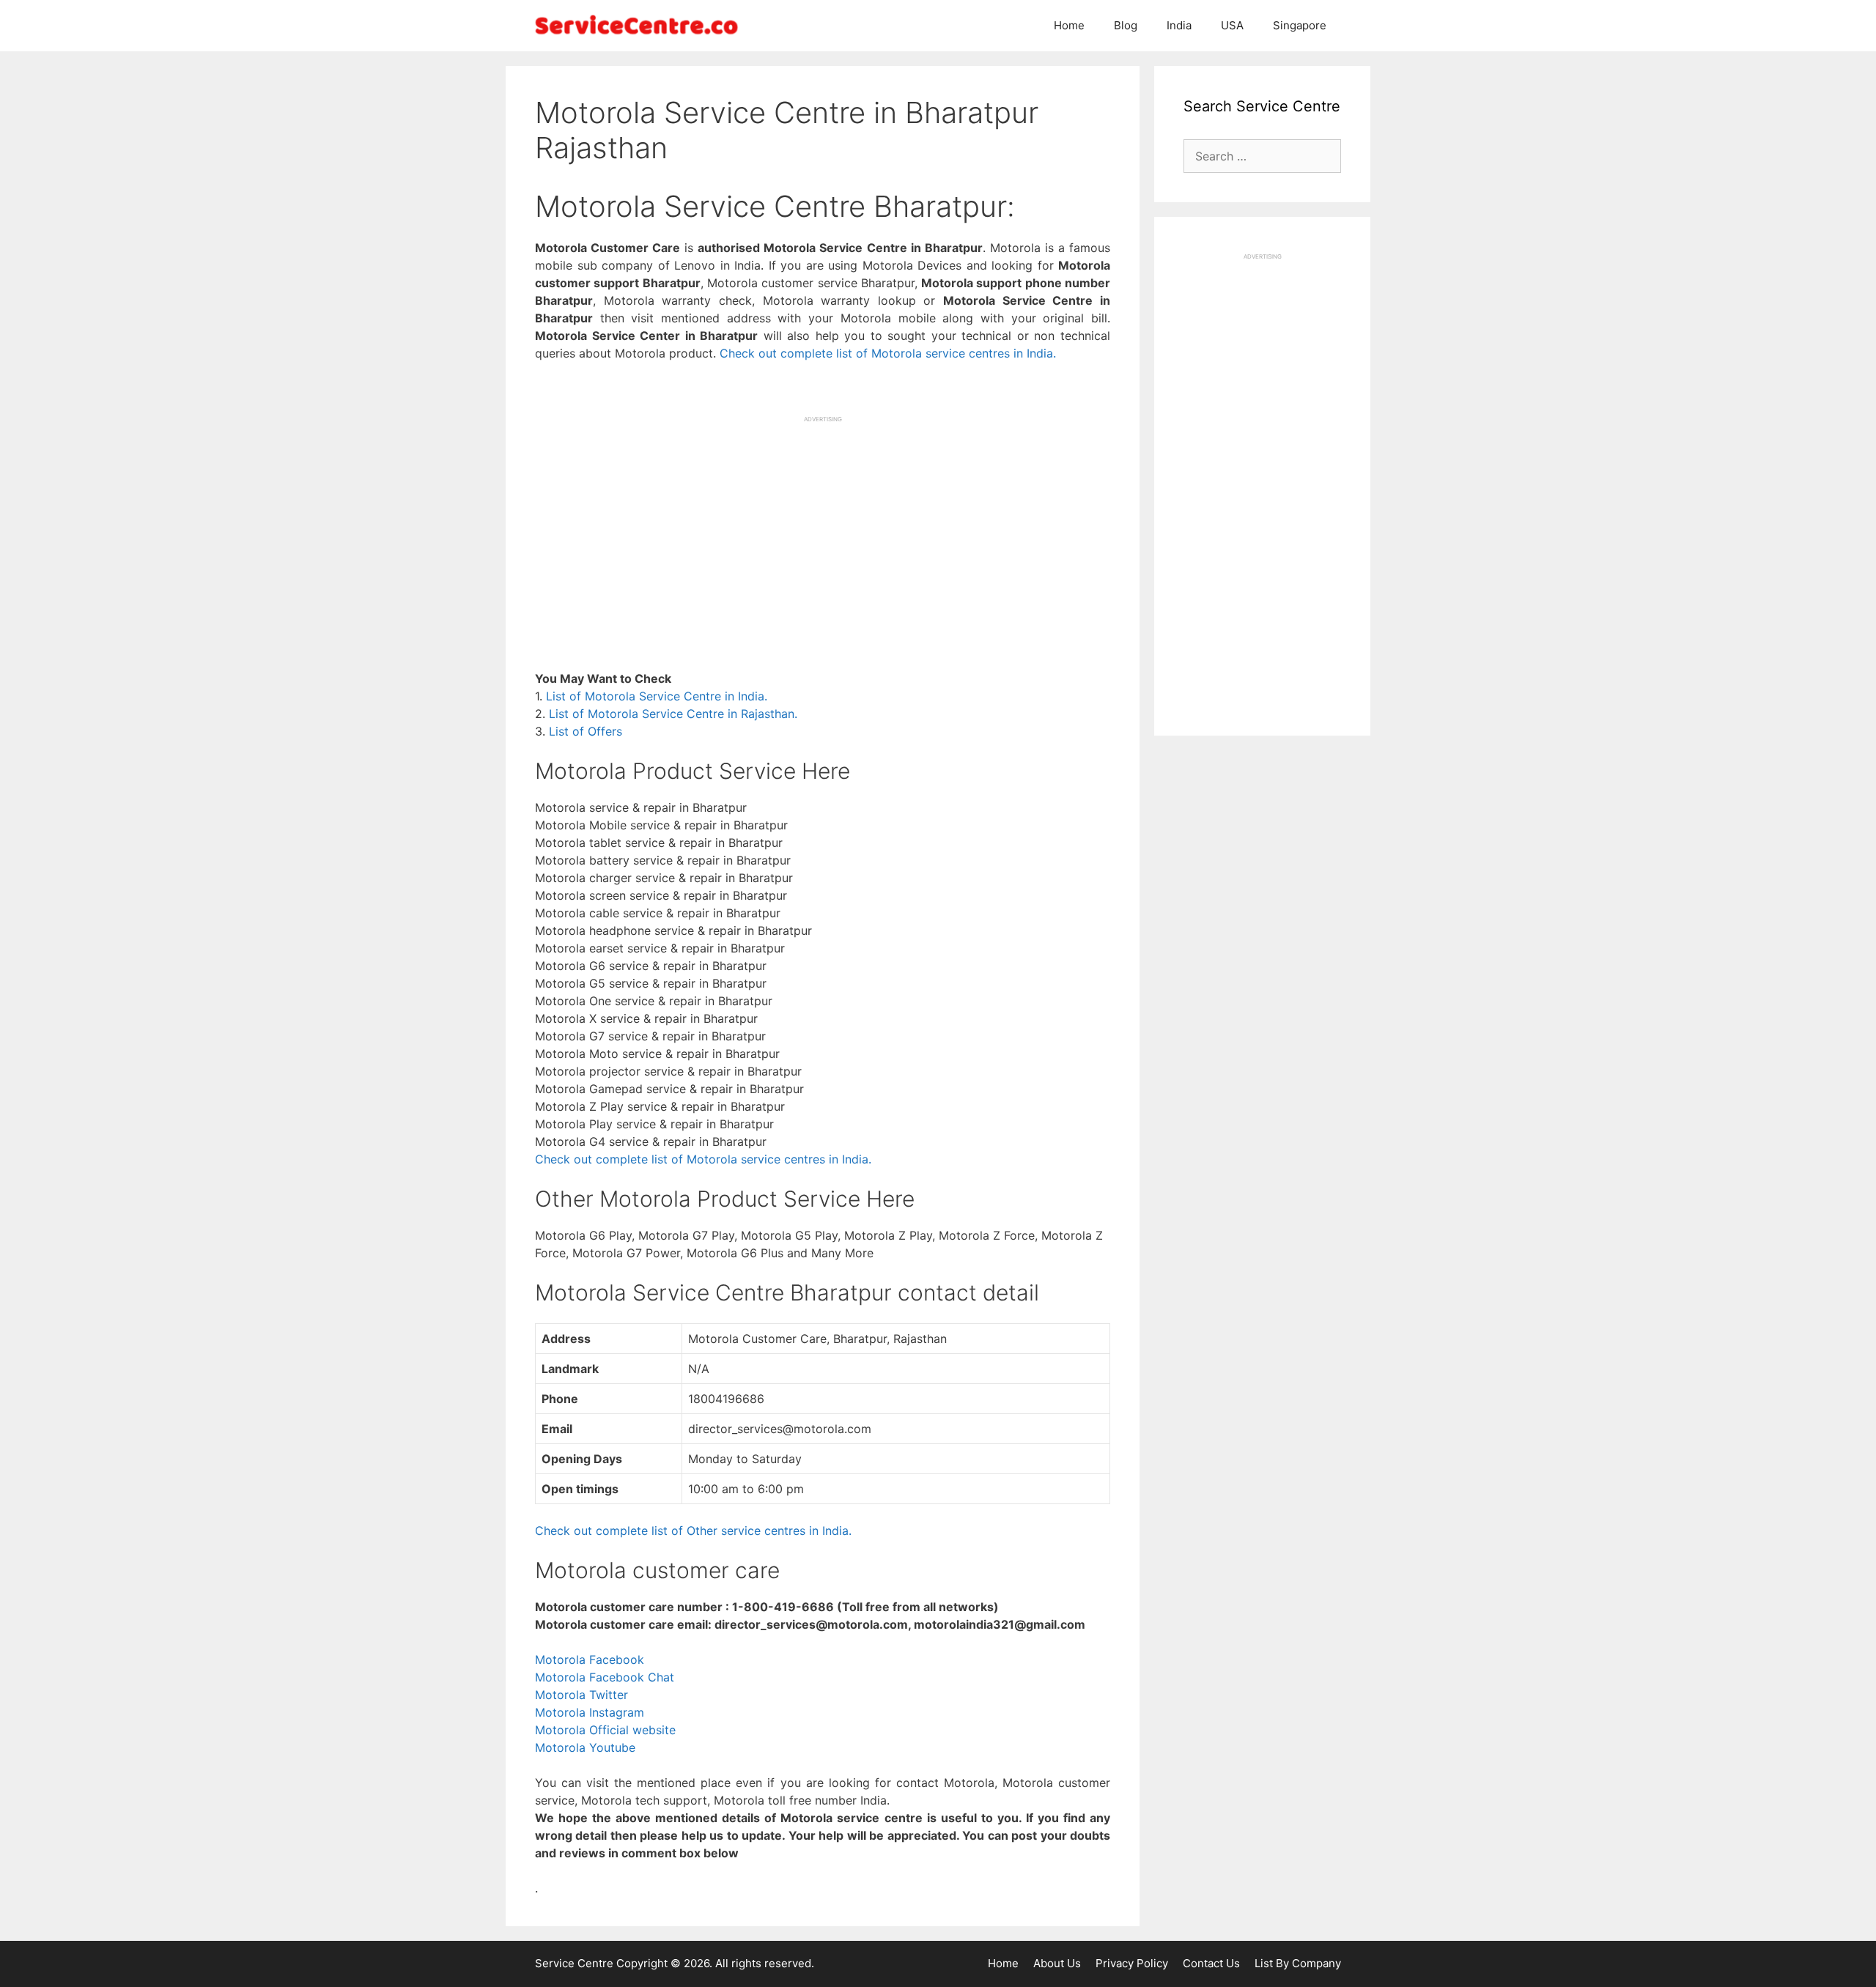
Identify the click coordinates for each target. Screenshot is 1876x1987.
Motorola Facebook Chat (605, 1677)
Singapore (1300, 25)
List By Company (1298, 1963)
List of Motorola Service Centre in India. (657, 696)
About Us (1057, 1963)
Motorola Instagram (590, 1712)
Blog (1126, 25)
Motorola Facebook (590, 1659)
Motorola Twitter (581, 1695)
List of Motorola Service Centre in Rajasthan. (673, 714)
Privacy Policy (1132, 1963)
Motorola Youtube (585, 1747)
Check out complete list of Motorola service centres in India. (888, 353)
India (1179, 25)
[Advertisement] (823, 526)
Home (1069, 25)
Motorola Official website (605, 1730)
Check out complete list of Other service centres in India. (693, 1531)
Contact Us (1211, 1963)
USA (1232, 25)
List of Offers (586, 731)
